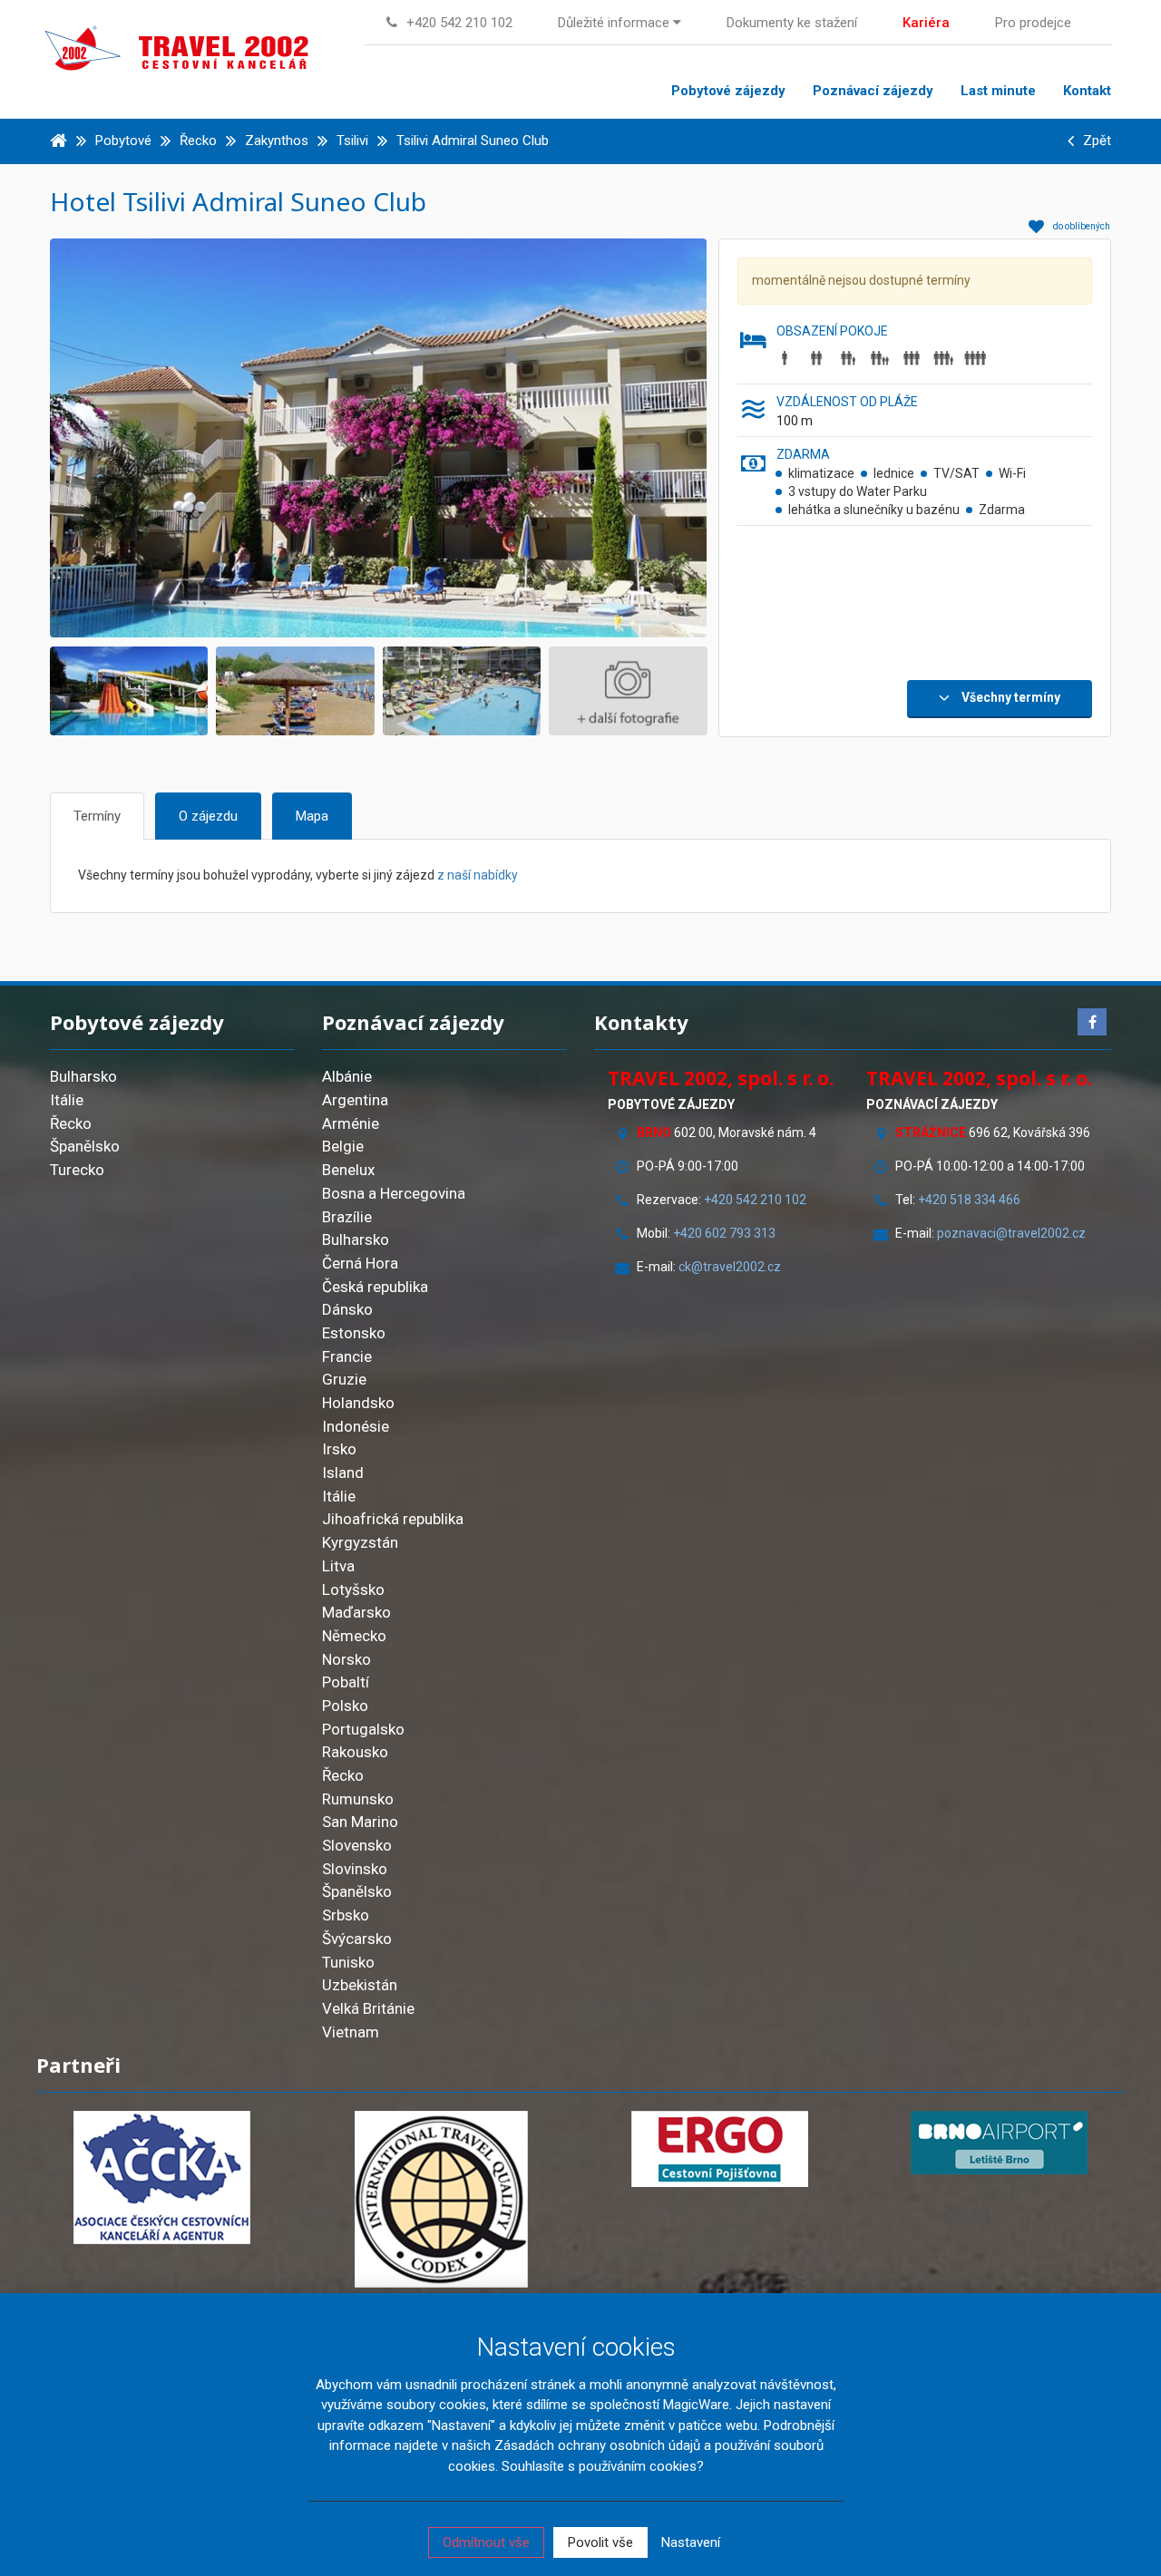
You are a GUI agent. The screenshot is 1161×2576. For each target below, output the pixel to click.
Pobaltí (346, 1682)
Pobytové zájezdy (728, 91)
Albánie (347, 1076)
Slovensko (357, 1845)
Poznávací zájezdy (873, 91)
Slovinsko (355, 1869)
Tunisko (348, 1962)
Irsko (339, 1449)
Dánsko (347, 1309)
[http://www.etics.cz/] (442, 2199)
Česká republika (375, 1287)
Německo (354, 1636)
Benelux (348, 1170)
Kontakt (1087, 91)
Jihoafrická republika (393, 1519)
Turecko (77, 1170)
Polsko (345, 1706)
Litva (338, 1566)
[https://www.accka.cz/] (162, 2177)
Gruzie (344, 1379)
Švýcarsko (357, 1939)
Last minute (998, 91)
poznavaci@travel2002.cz (1011, 1233)
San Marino (360, 1822)
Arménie (351, 1123)
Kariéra (926, 23)
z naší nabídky (478, 875)
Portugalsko (363, 1729)
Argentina (355, 1100)
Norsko (346, 1659)
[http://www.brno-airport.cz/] (1000, 2143)
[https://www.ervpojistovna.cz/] (720, 2149)
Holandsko (358, 1403)
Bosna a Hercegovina (394, 1193)
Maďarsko (356, 1612)
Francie (347, 1356)
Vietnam (351, 2032)
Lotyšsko (353, 1589)
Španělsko (85, 1146)
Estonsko (354, 1333)
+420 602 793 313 (724, 1233)
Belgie (343, 1146)
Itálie (67, 1100)
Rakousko (355, 1752)
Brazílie (347, 1217)
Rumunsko (358, 1799)
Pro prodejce (1033, 23)
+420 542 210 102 (755, 1200)
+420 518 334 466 (969, 1200)
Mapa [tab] (312, 816)
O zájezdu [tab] (208, 816)
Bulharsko (83, 1076)
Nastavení (691, 2542)
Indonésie (356, 1426)
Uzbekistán (360, 1985)
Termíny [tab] (97, 816)
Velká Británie (368, 2008)
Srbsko (346, 1915)
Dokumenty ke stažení (792, 23)
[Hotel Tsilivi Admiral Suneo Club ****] (416, 437)
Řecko (71, 1123)
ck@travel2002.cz (731, 1267)
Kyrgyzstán (360, 1542)
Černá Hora (360, 1263)
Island (343, 1473)
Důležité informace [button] (615, 23)
